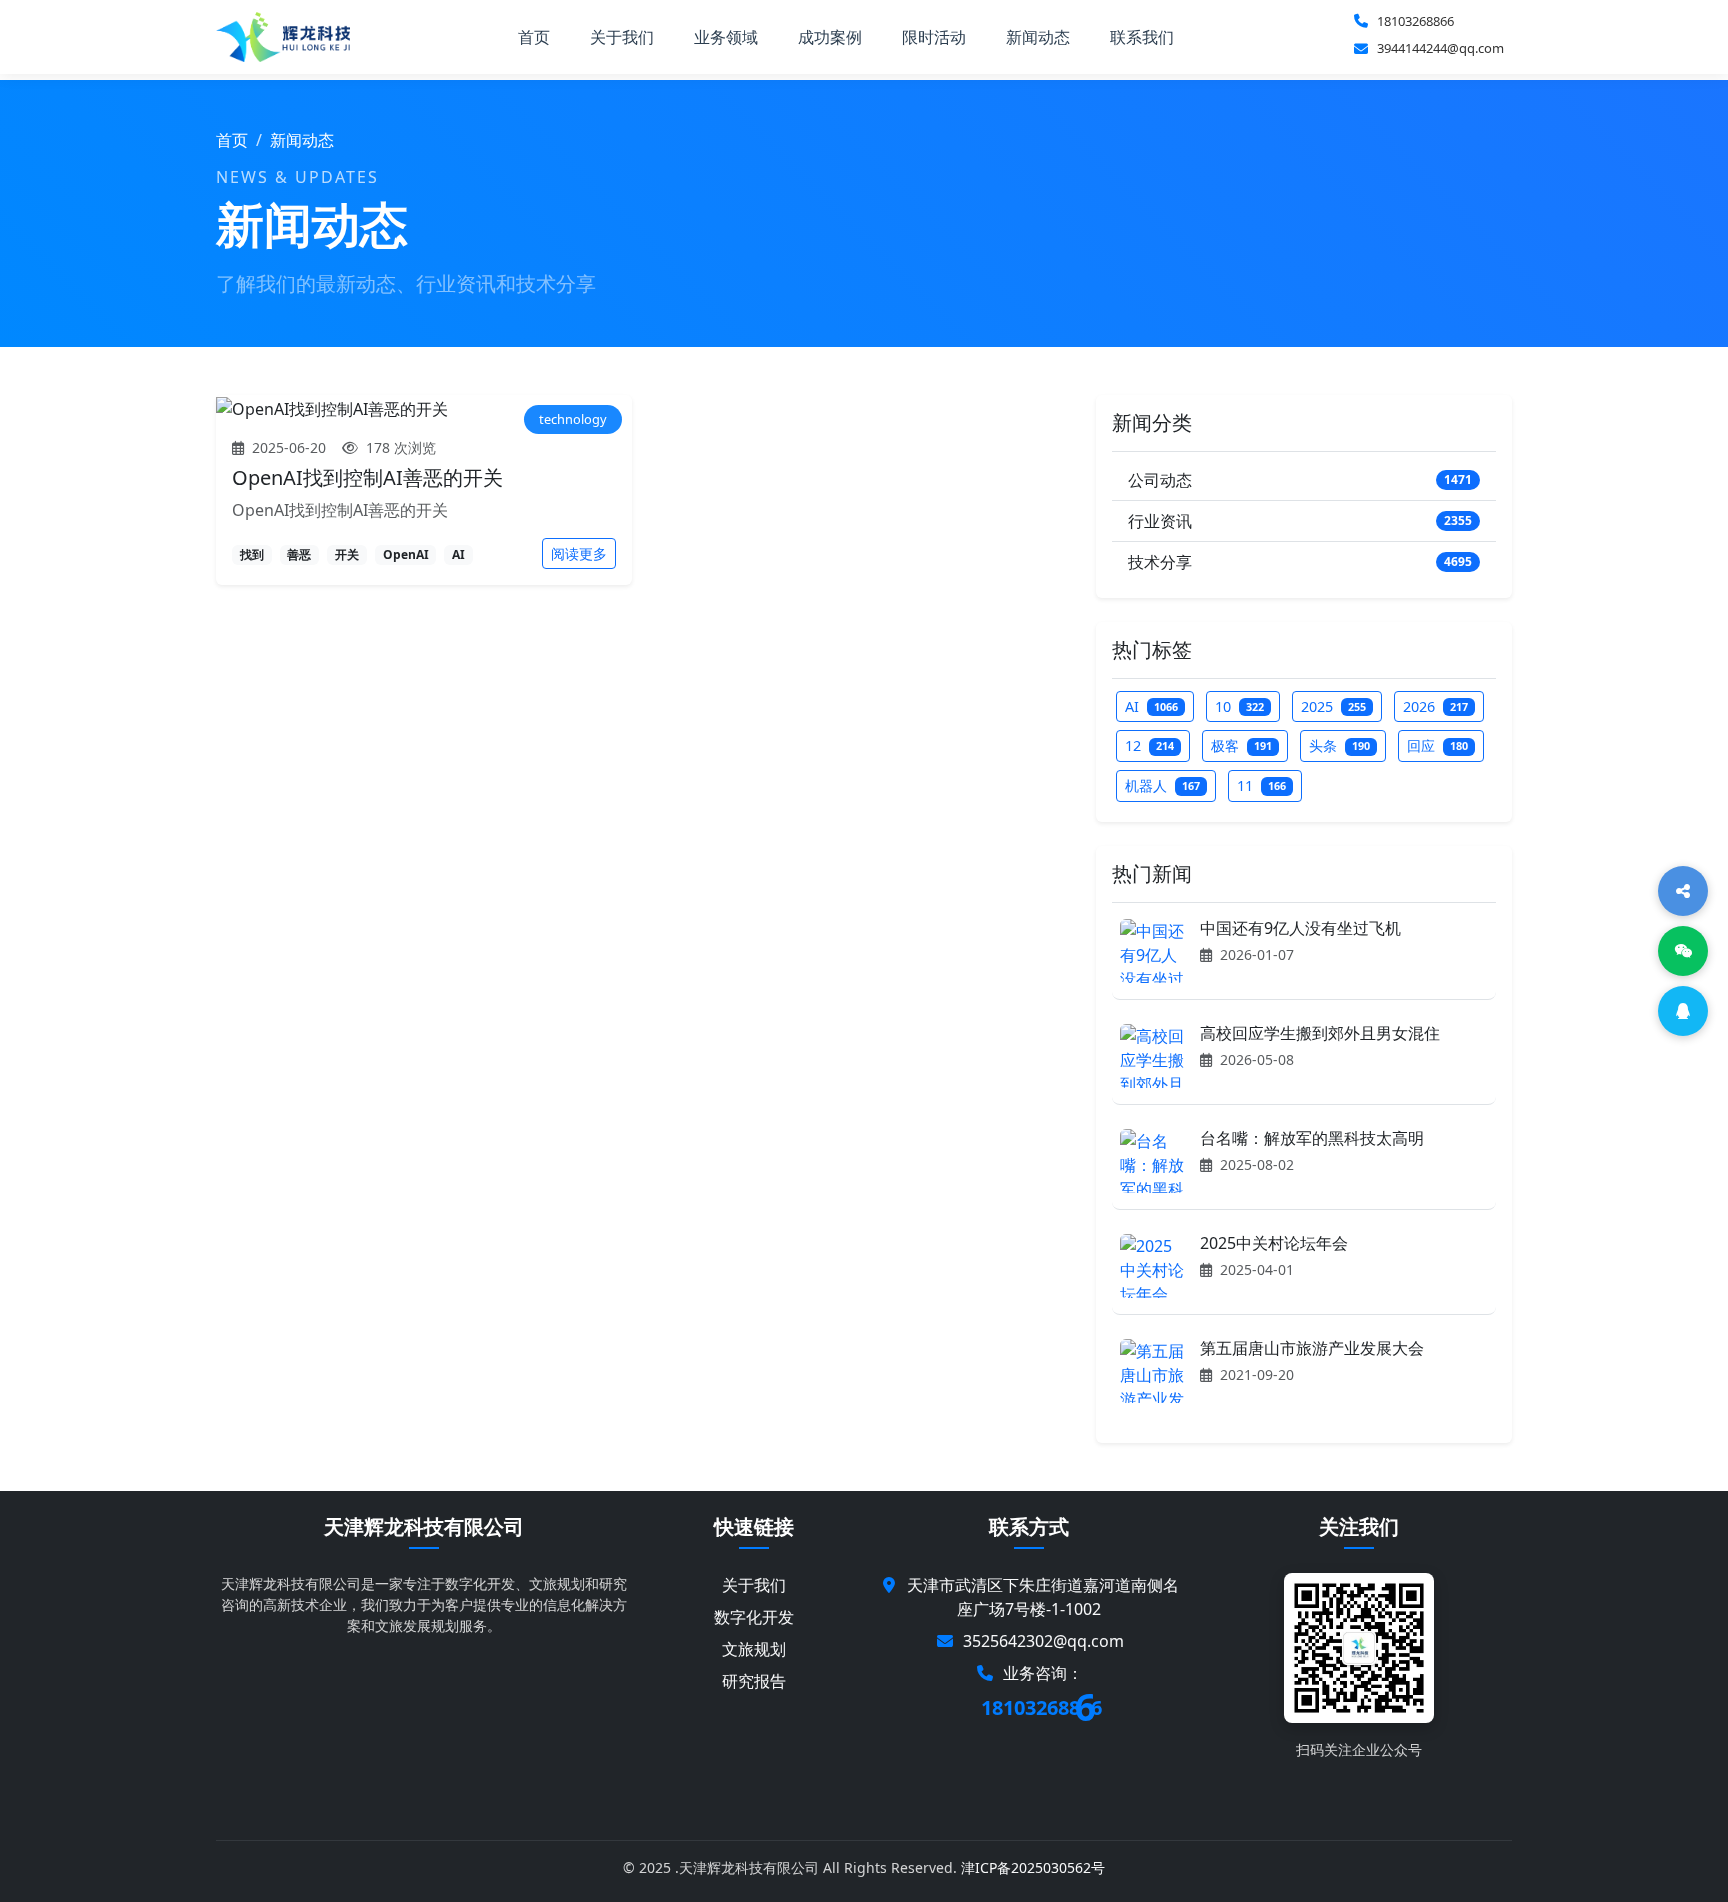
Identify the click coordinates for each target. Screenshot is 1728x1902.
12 (1149, 745)
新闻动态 (1038, 37)
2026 (1435, 706)
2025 (1333, 706)
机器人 (1162, 785)
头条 (1339, 745)
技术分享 (1300, 562)
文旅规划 (754, 1649)
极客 (1241, 745)
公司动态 (1300, 480)
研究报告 (754, 1681)
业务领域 (726, 37)
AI (1151, 706)
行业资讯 (1300, 521)
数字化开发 (754, 1617)
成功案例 (830, 37)
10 (1239, 706)
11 (1261, 785)
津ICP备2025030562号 (1033, 1867)
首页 (534, 37)
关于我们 (622, 37)
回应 (1437, 745)
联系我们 (1142, 37)
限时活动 (934, 37)
